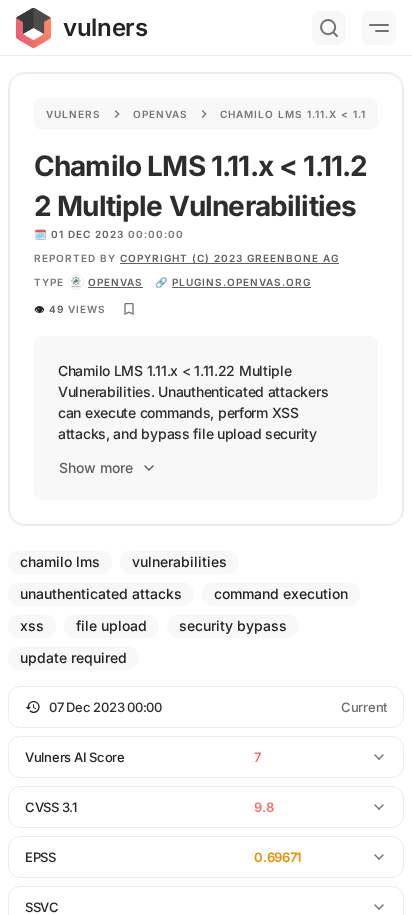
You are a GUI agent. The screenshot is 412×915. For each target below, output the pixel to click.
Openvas (160, 114)
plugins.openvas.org (241, 282)
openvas (115, 282)
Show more (96, 467)
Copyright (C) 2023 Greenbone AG (229, 258)
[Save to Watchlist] (129, 309)
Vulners (73, 114)
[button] (206, 707)
